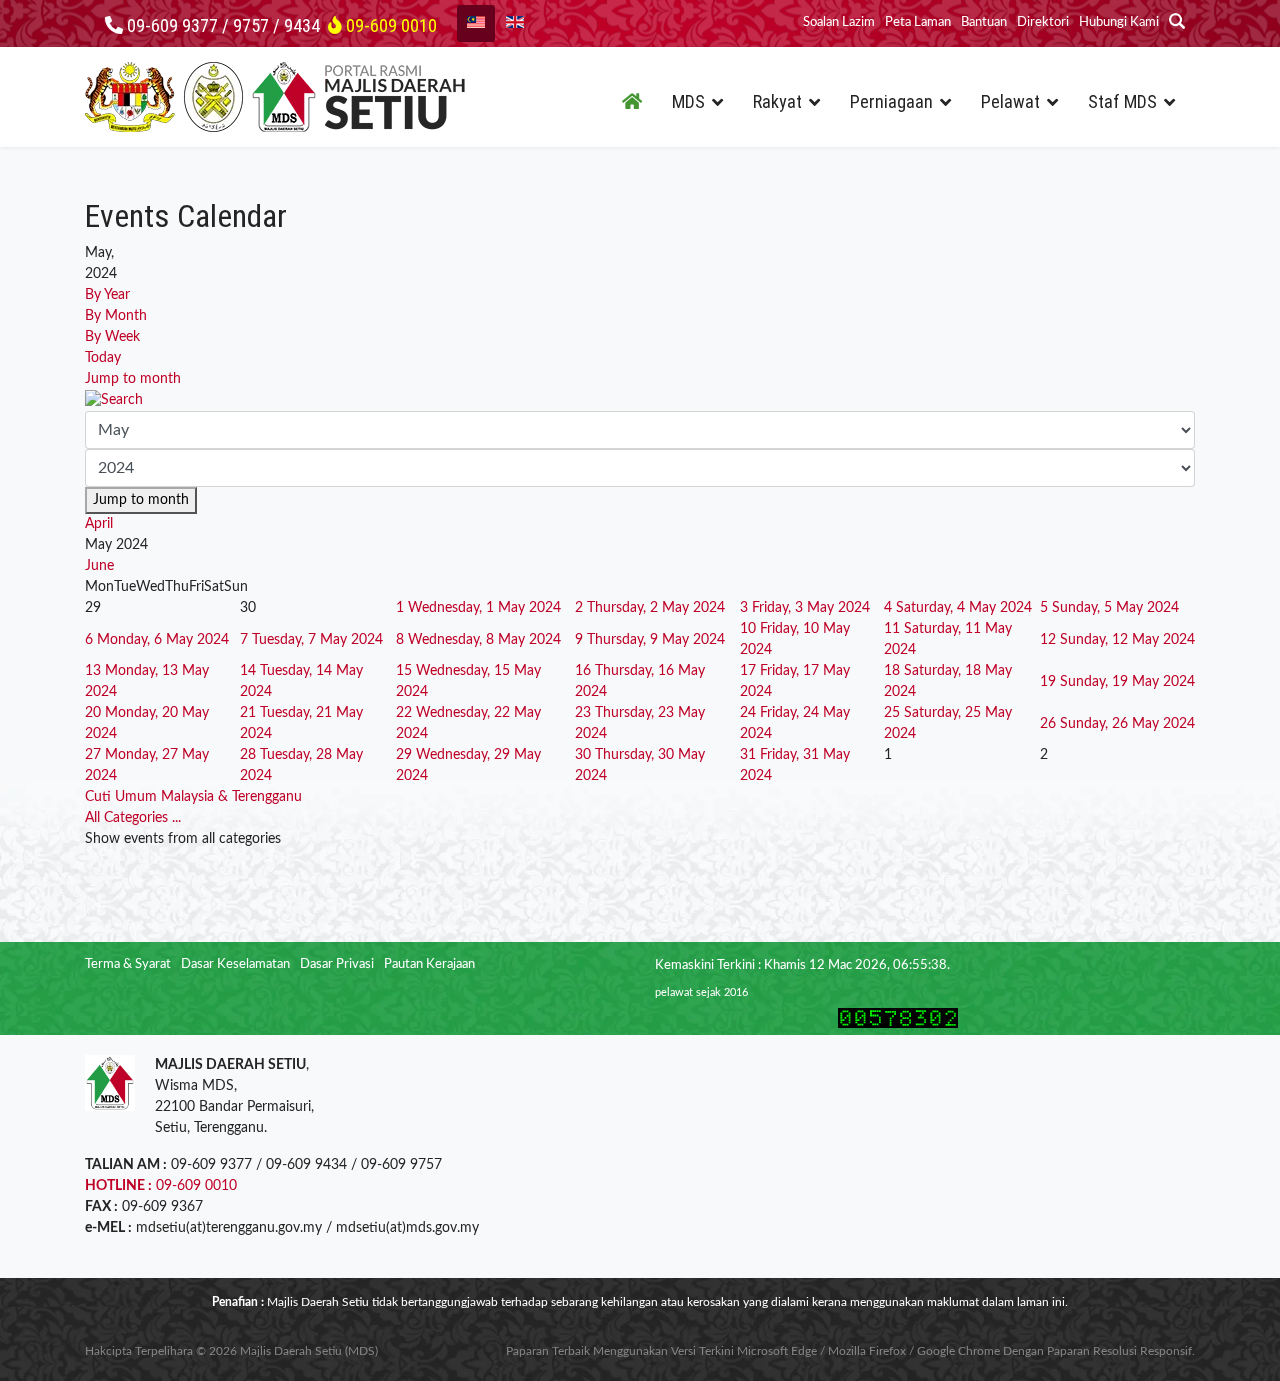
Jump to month (133, 379)
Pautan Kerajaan (429, 964)
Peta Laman (918, 22)
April (99, 524)
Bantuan (984, 22)
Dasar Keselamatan (235, 964)
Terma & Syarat (128, 964)
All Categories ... (133, 818)
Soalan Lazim (839, 22)
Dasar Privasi (337, 964)
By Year (107, 295)
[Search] (640, 400)
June (99, 566)
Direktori (1043, 22)
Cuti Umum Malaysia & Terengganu (193, 797)
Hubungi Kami (1119, 22)
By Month (116, 316)
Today (103, 358)
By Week (112, 337)
